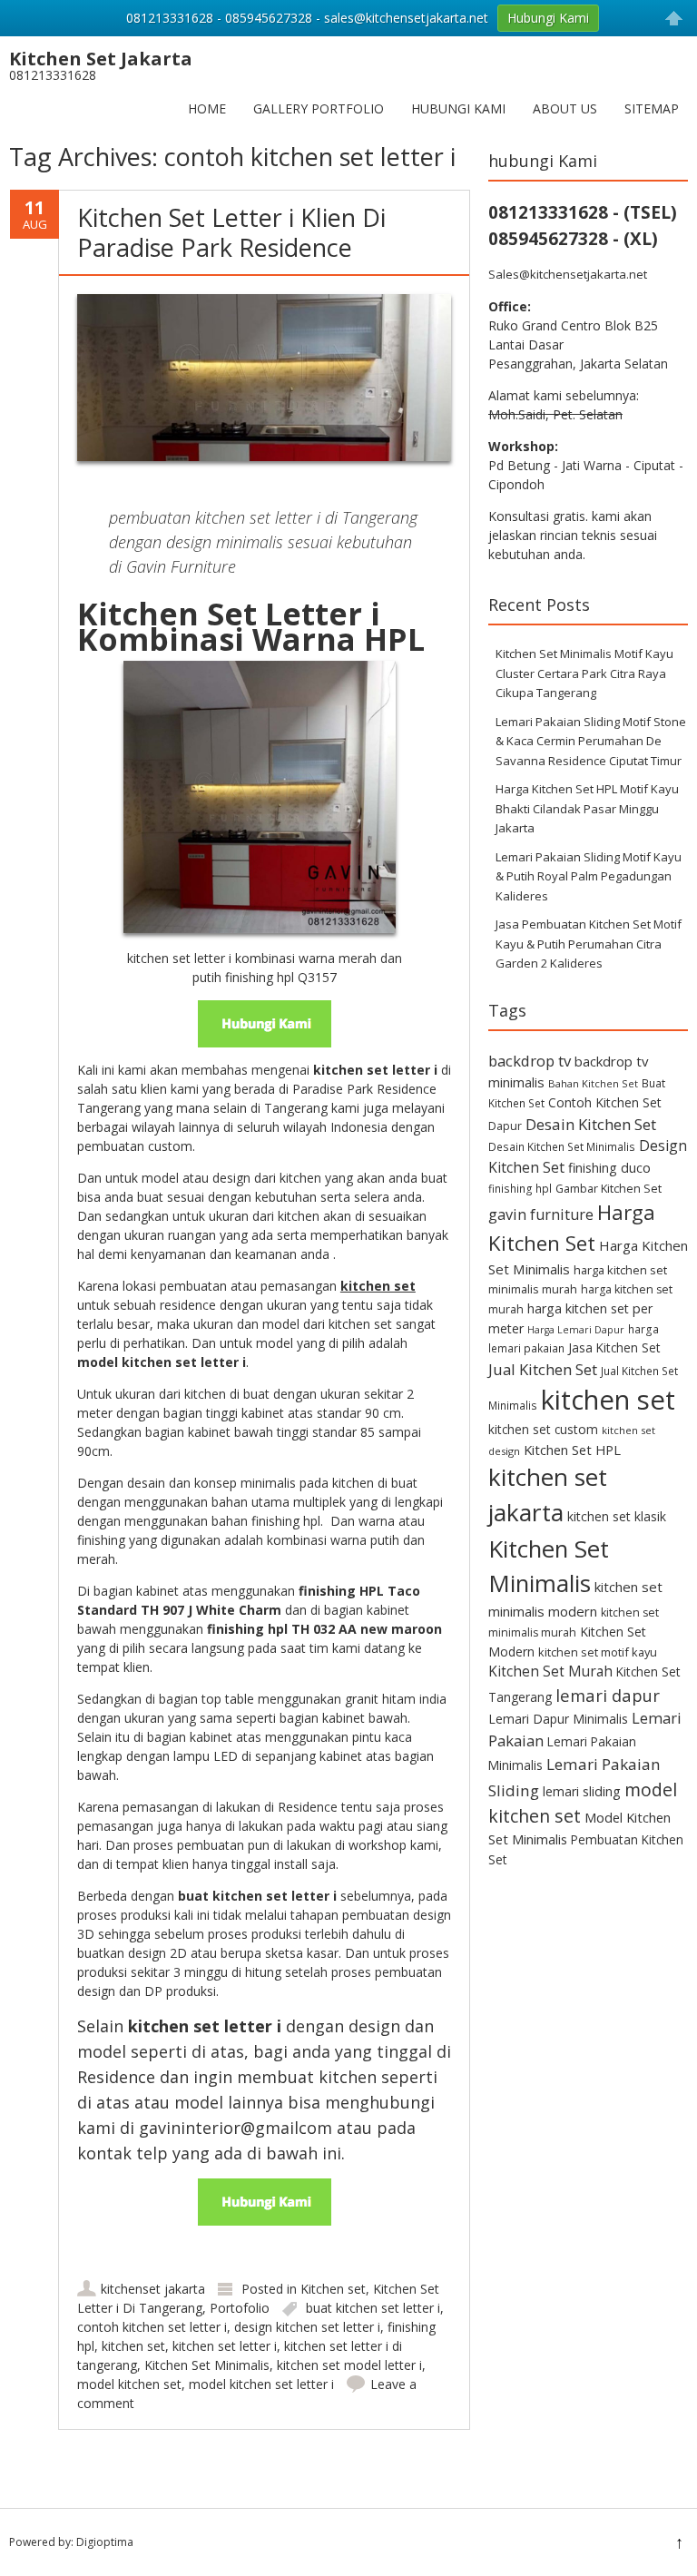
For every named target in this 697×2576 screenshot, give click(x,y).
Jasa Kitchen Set (614, 1347)
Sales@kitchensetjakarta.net (568, 274)
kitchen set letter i (225, 2346)
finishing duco (609, 1168)
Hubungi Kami (458, 108)
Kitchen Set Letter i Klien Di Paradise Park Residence (231, 232)
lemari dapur (608, 1695)
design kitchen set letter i (307, 2327)
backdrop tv (530, 1061)
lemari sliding (582, 1791)
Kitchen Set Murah (550, 1671)
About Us (565, 108)
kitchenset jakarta (153, 2289)
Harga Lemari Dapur (576, 1330)
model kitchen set (129, 2384)
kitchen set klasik (617, 1516)
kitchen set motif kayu (598, 1652)
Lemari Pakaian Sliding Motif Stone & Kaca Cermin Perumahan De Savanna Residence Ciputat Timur (591, 741)
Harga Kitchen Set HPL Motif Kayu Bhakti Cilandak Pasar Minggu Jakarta (587, 808)
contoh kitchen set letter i (152, 2327)
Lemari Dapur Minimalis (558, 1719)
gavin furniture (541, 1214)
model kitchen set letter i (261, 2384)
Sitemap (652, 108)
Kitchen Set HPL (572, 1450)
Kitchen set (333, 2289)
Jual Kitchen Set (543, 1369)
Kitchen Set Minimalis (207, 2365)
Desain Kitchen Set (591, 1124)
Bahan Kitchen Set (593, 1083)
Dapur (505, 1126)
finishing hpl (520, 1188)
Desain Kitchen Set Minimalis (562, 1146)
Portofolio (240, 2308)
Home (207, 108)
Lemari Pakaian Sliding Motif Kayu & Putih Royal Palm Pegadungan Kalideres (589, 876)
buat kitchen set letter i (373, 2308)
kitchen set (133, 2346)
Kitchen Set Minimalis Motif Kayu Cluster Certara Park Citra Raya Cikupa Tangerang (584, 673)
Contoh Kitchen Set (605, 1102)
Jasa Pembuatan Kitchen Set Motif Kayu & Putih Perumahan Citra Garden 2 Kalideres (589, 944)
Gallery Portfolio (319, 108)
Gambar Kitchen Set (609, 1188)
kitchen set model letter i (349, 2365)
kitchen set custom (543, 1429)
